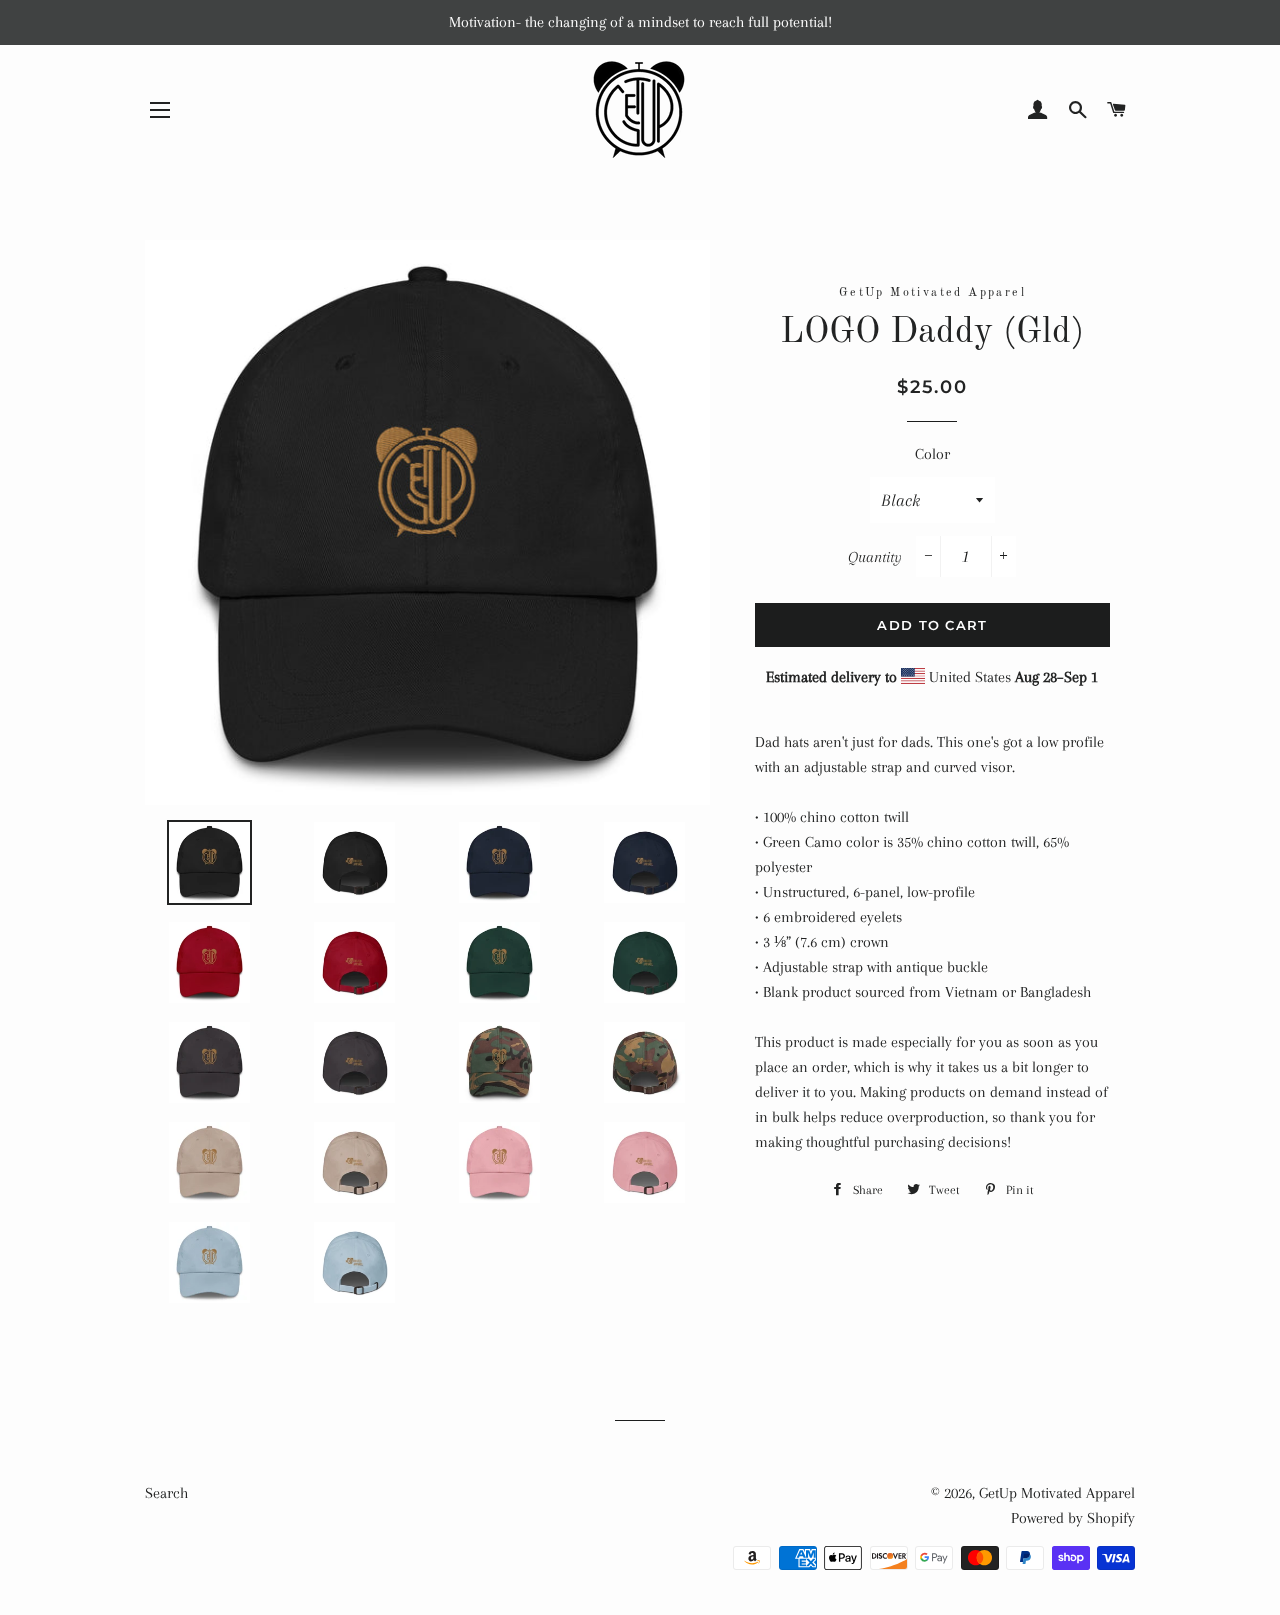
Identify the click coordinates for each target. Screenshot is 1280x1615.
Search (166, 1493)
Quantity (875, 557)
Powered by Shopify (1073, 1518)
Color (932, 454)
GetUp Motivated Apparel (1057, 1493)
